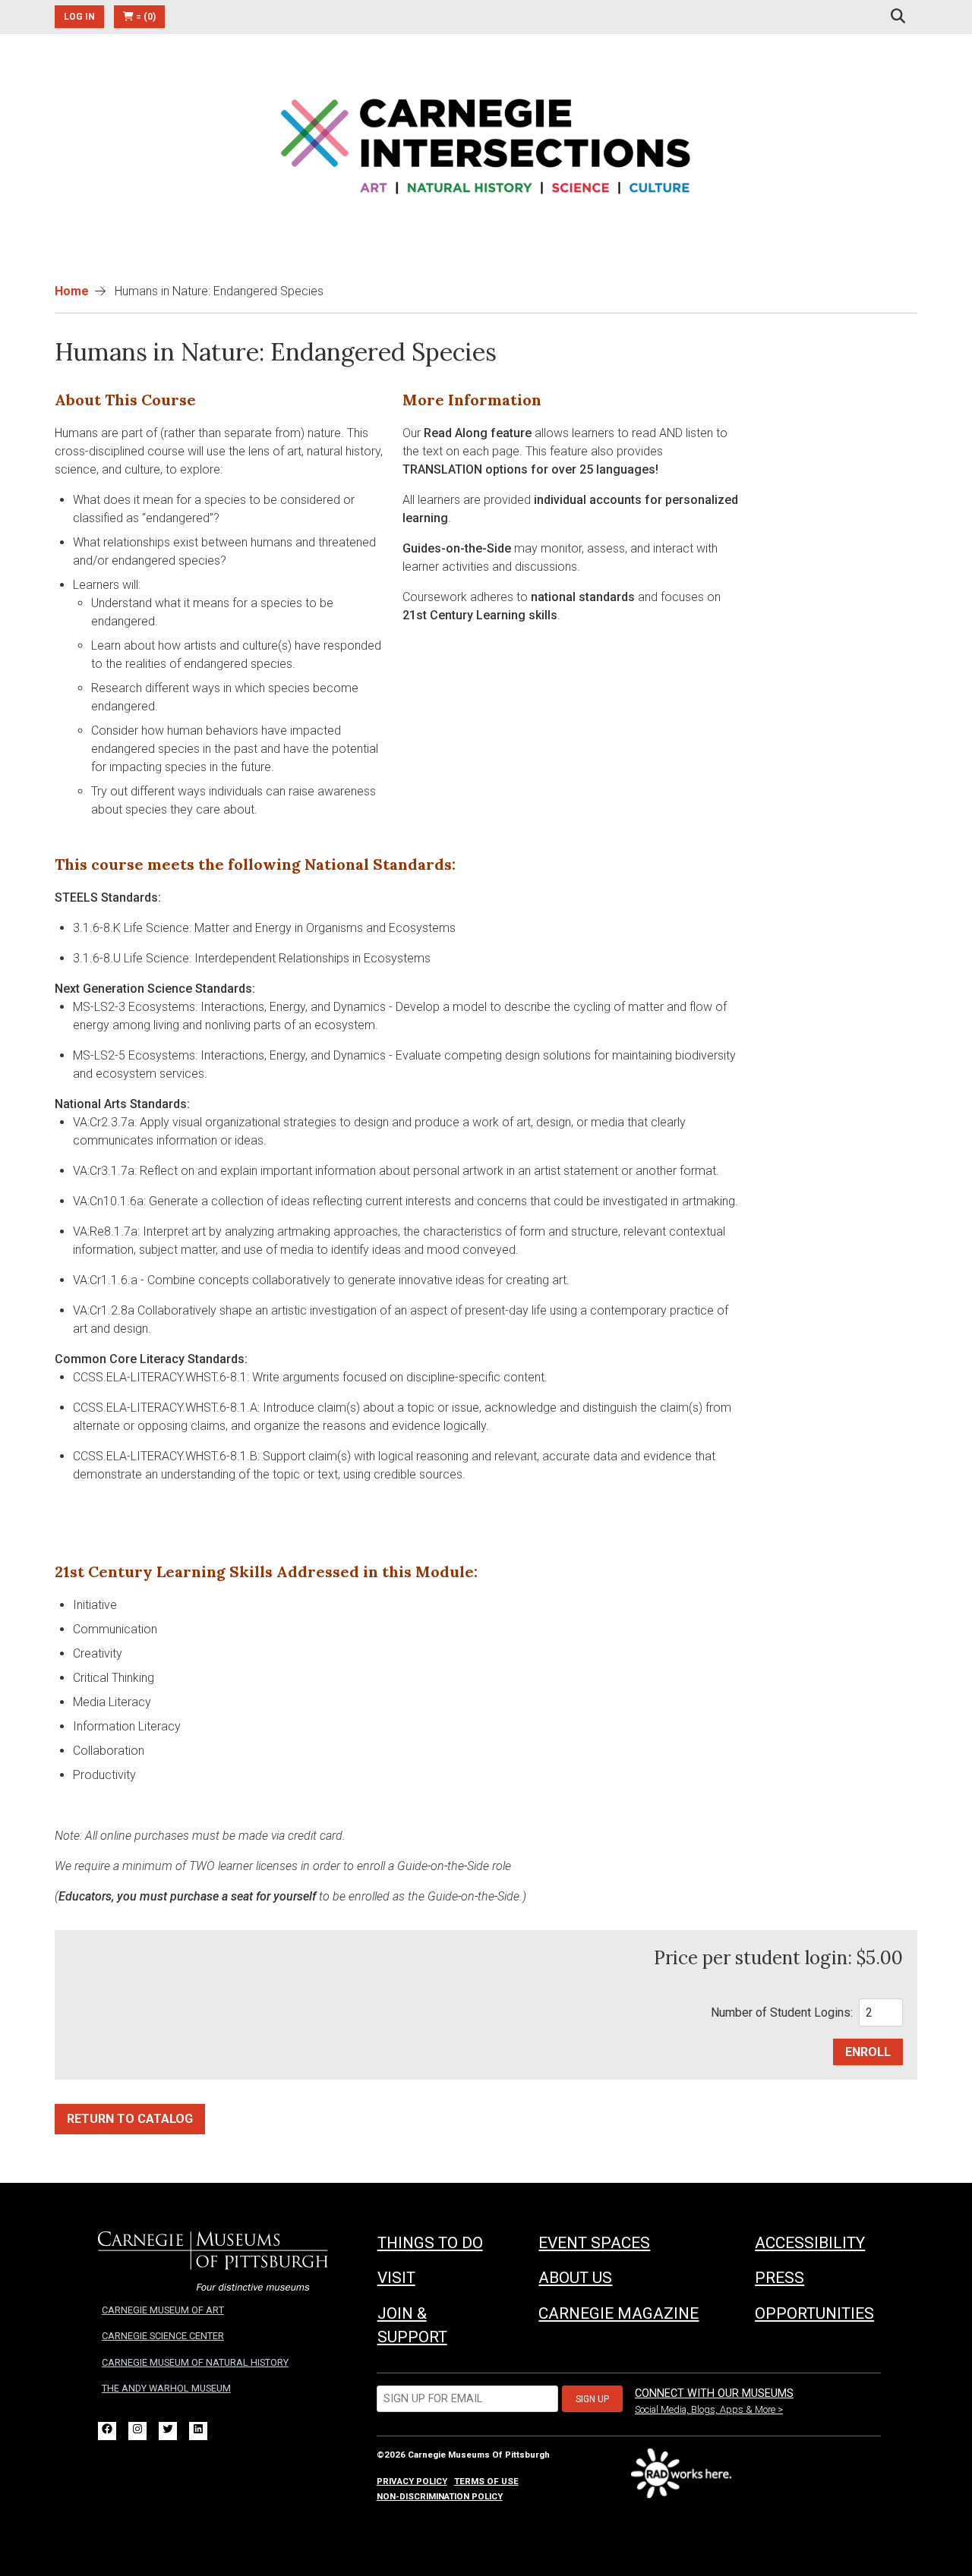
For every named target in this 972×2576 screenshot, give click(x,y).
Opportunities (814, 2313)
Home (72, 291)
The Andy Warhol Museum (166, 2388)
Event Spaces (594, 2243)
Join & (412, 2325)
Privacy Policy (412, 2481)
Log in (79, 17)
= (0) (145, 17)
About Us (575, 2278)
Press (779, 2278)
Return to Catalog (130, 2119)
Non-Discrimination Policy (440, 2496)
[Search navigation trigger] (898, 17)
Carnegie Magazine (619, 2313)
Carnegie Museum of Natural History (195, 2362)
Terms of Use (486, 2481)
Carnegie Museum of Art (163, 2310)
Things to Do (430, 2243)
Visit (396, 2278)
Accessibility (810, 2243)
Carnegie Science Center (163, 2336)
